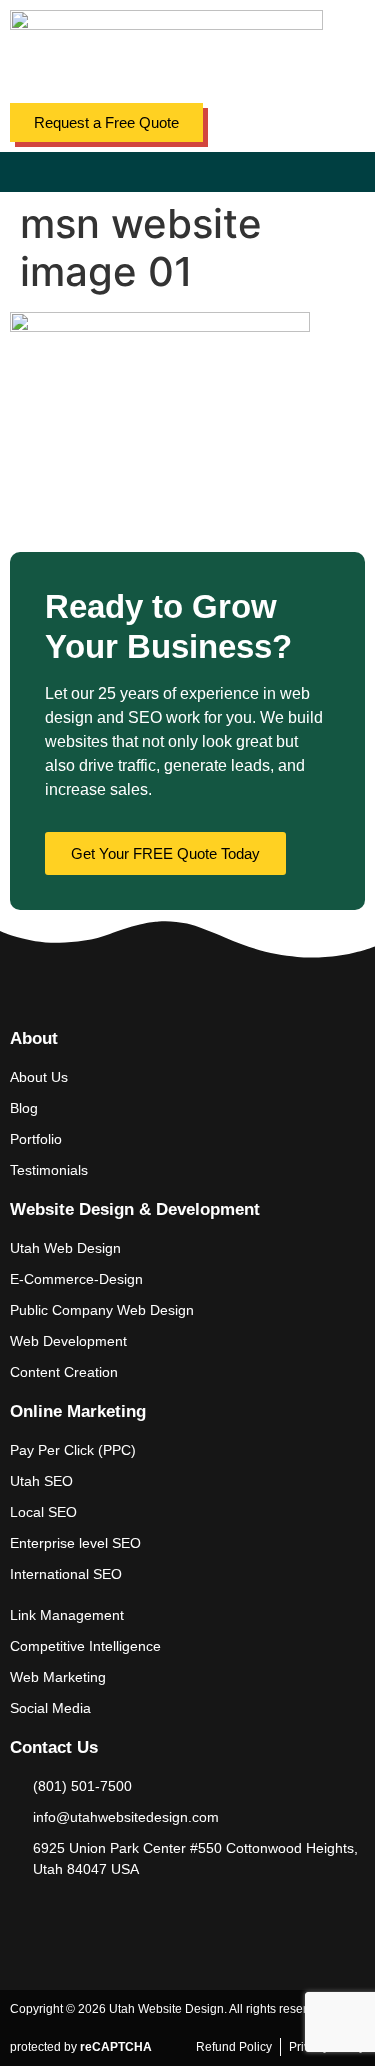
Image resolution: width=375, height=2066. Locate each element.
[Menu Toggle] (188, 172)
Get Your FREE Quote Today (165, 853)
